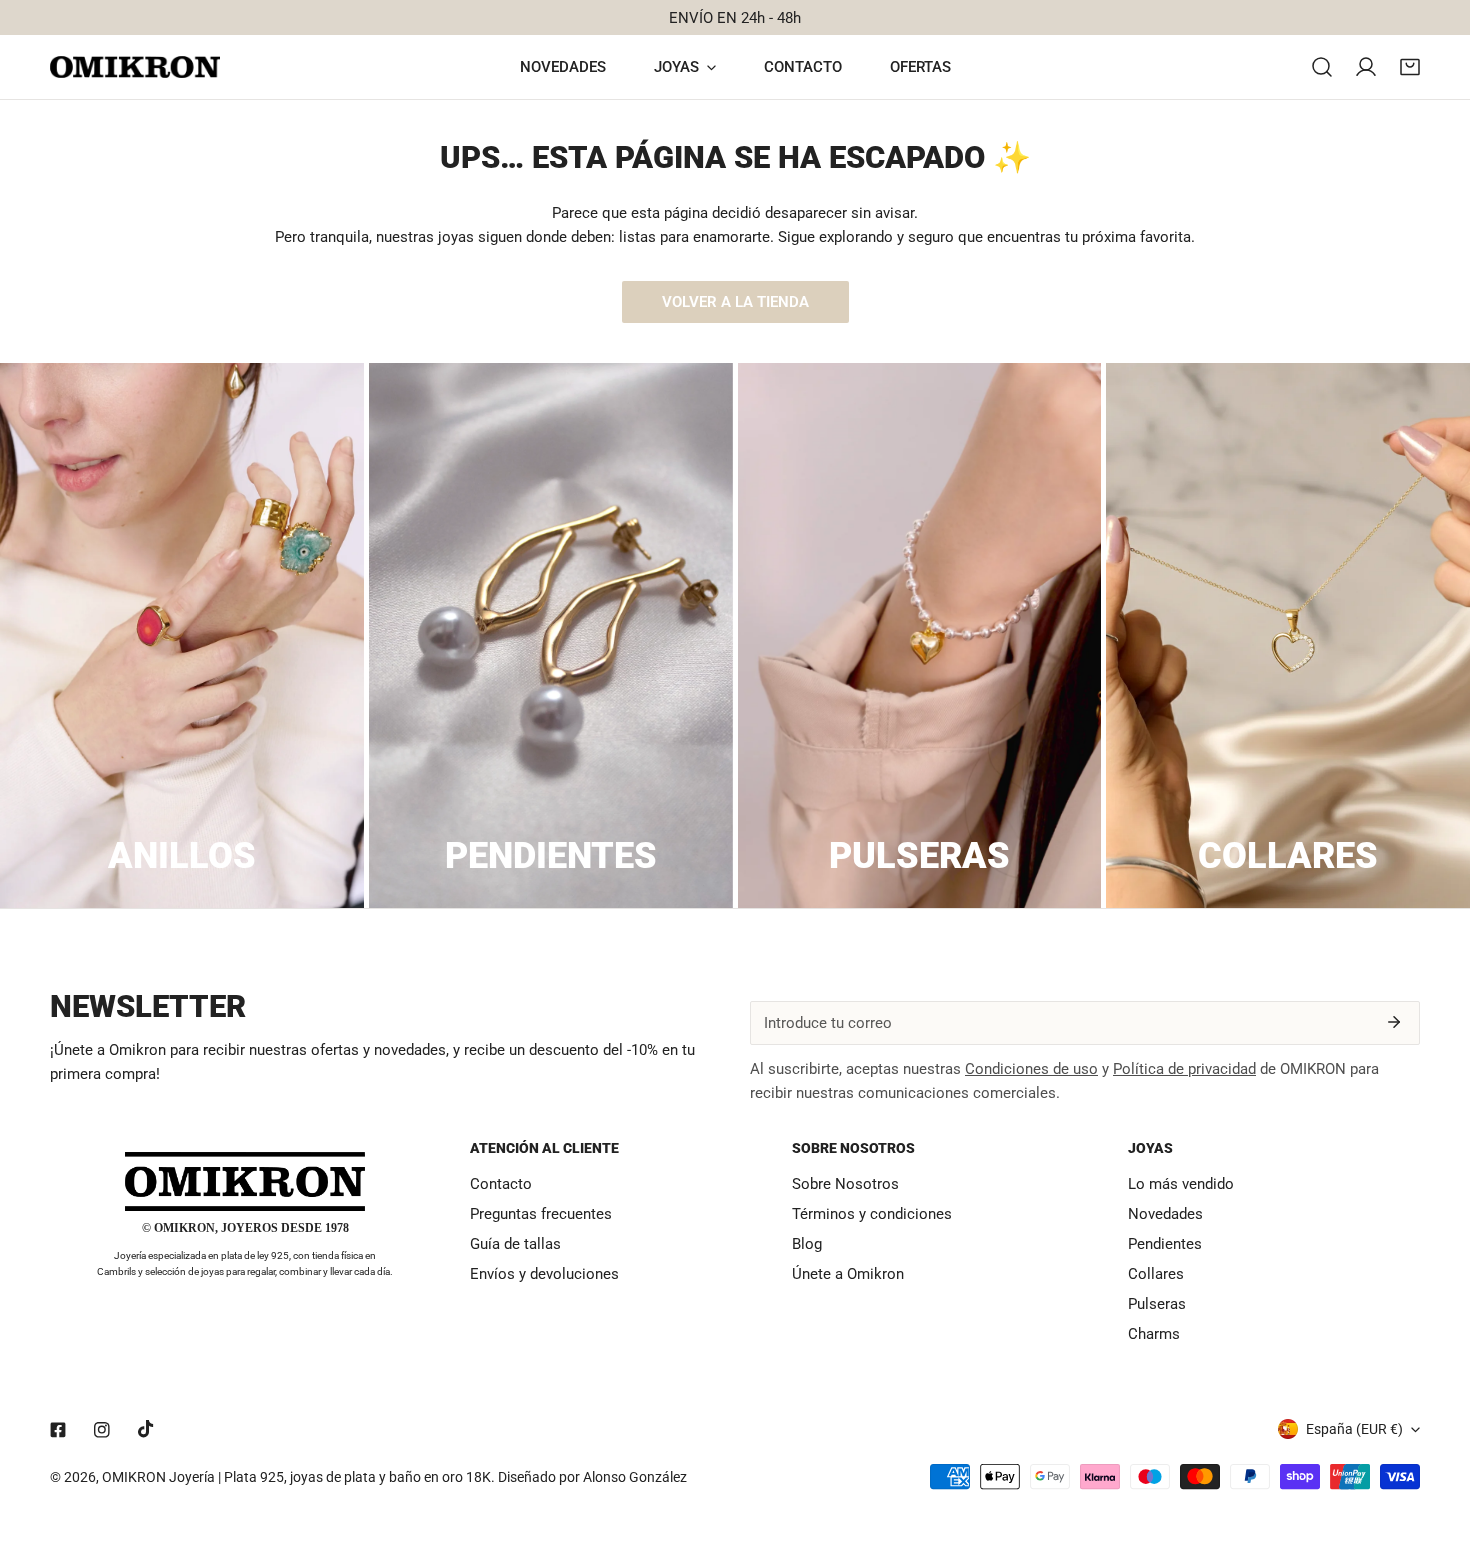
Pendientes (1165, 1244)
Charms (1154, 1334)
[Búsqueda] (1322, 67)
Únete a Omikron (848, 1274)
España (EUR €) (1354, 1429)
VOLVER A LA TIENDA (735, 302)
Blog (807, 1244)
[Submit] (1394, 1022)
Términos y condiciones (872, 1214)
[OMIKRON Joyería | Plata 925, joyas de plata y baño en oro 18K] (135, 67)
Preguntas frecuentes (541, 1214)
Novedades (1165, 1214)
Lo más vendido (1181, 1184)
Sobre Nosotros (845, 1184)
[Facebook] (58, 1430)
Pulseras (1157, 1304)
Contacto (501, 1184)
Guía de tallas (515, 1244)
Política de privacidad (1184, 1069)
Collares (1156, 1274)
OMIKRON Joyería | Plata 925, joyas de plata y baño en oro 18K (296, 1477)
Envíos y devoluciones (544, 1274)
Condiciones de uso (1031, 1069)
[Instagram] (102, 1430)
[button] (1410, 67)
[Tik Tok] (146, 1429)
